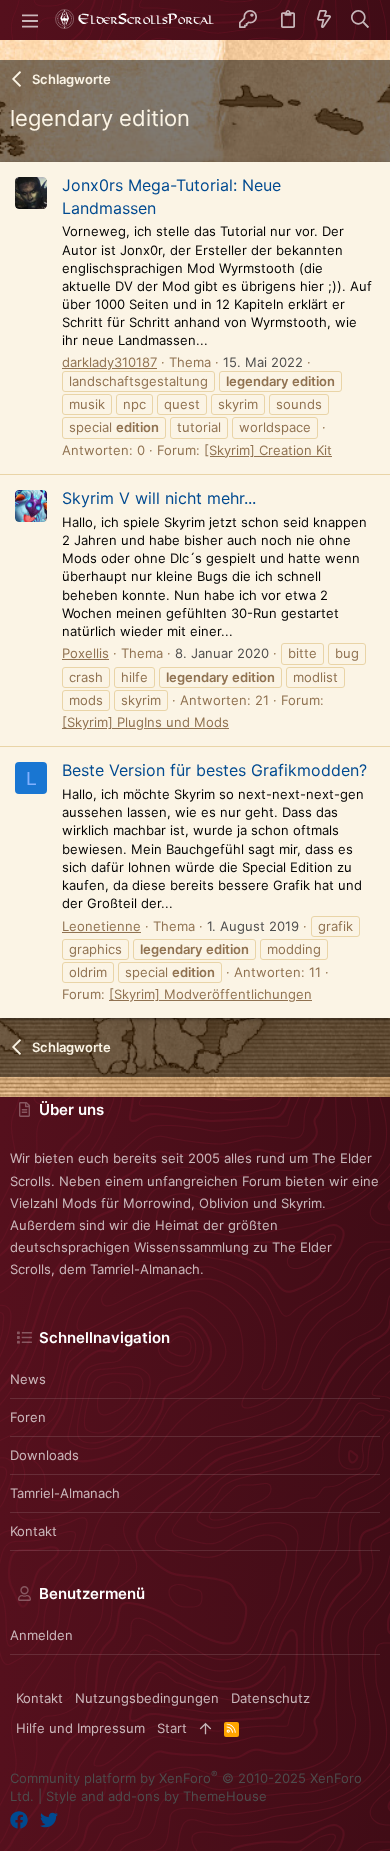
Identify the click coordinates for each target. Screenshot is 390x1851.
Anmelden (41, 1635)
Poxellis (85, 653)
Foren (28, 1417)
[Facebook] (19, 1820)
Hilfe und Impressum (80, 1728)
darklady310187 (109, 362)
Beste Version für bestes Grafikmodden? (214, 770)
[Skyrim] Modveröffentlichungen (210, 994)
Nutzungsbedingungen (147, 1698)
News (28, 1379)
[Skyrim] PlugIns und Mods (145, 722)
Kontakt (33, 1531)
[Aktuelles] (324, 20)
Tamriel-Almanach (65, 1493)
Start (172, 1728)
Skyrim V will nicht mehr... (159, 498)
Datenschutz (270, 1698)
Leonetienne (101, 926)
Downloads (44, 1455)
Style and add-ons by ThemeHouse (156, 1796)
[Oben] (205, 1728)
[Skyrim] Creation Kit (268, 450)
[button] (30, 20)
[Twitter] (49, 1820)
